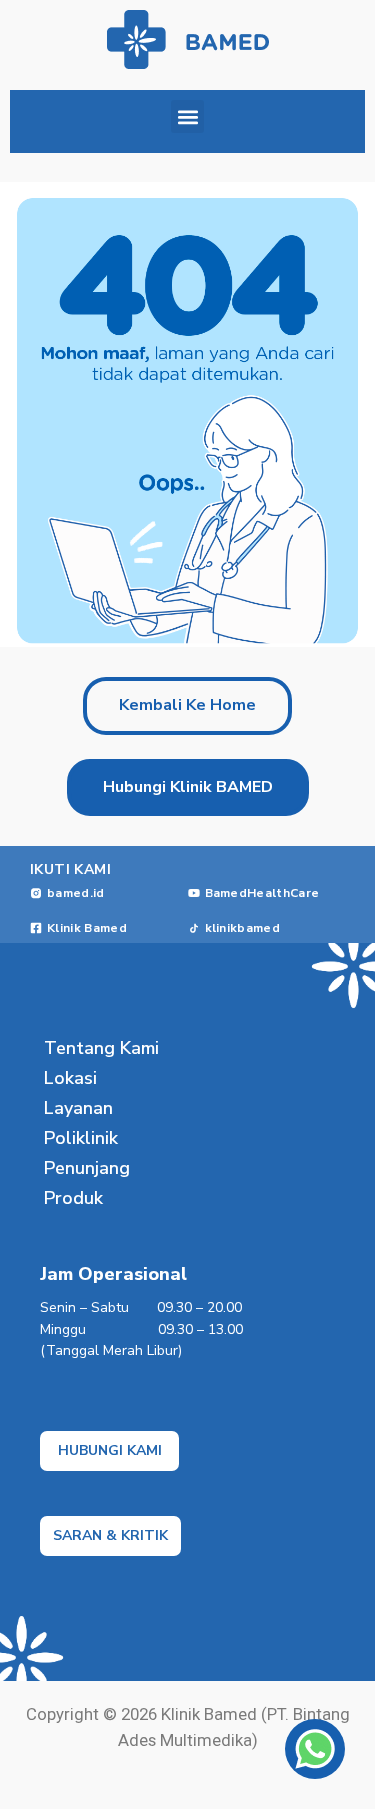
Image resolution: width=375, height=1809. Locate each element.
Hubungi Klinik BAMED (188, 787)
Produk (73, 1198)
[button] (187, 116)
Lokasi (70, 1078)
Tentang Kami (101, 1048)
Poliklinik (81, 1138)
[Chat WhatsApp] (315, 1749)
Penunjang (87, 1168)
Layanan (78, 1108)
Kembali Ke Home (187, 705)
